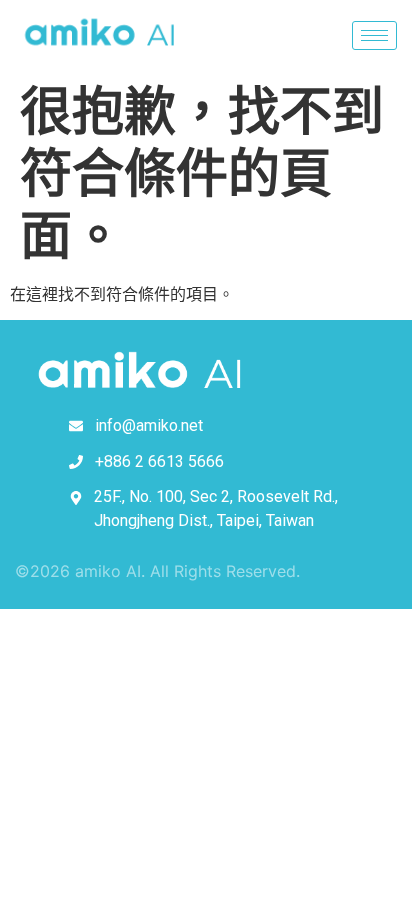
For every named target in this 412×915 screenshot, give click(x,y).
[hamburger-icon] (374, 35)
